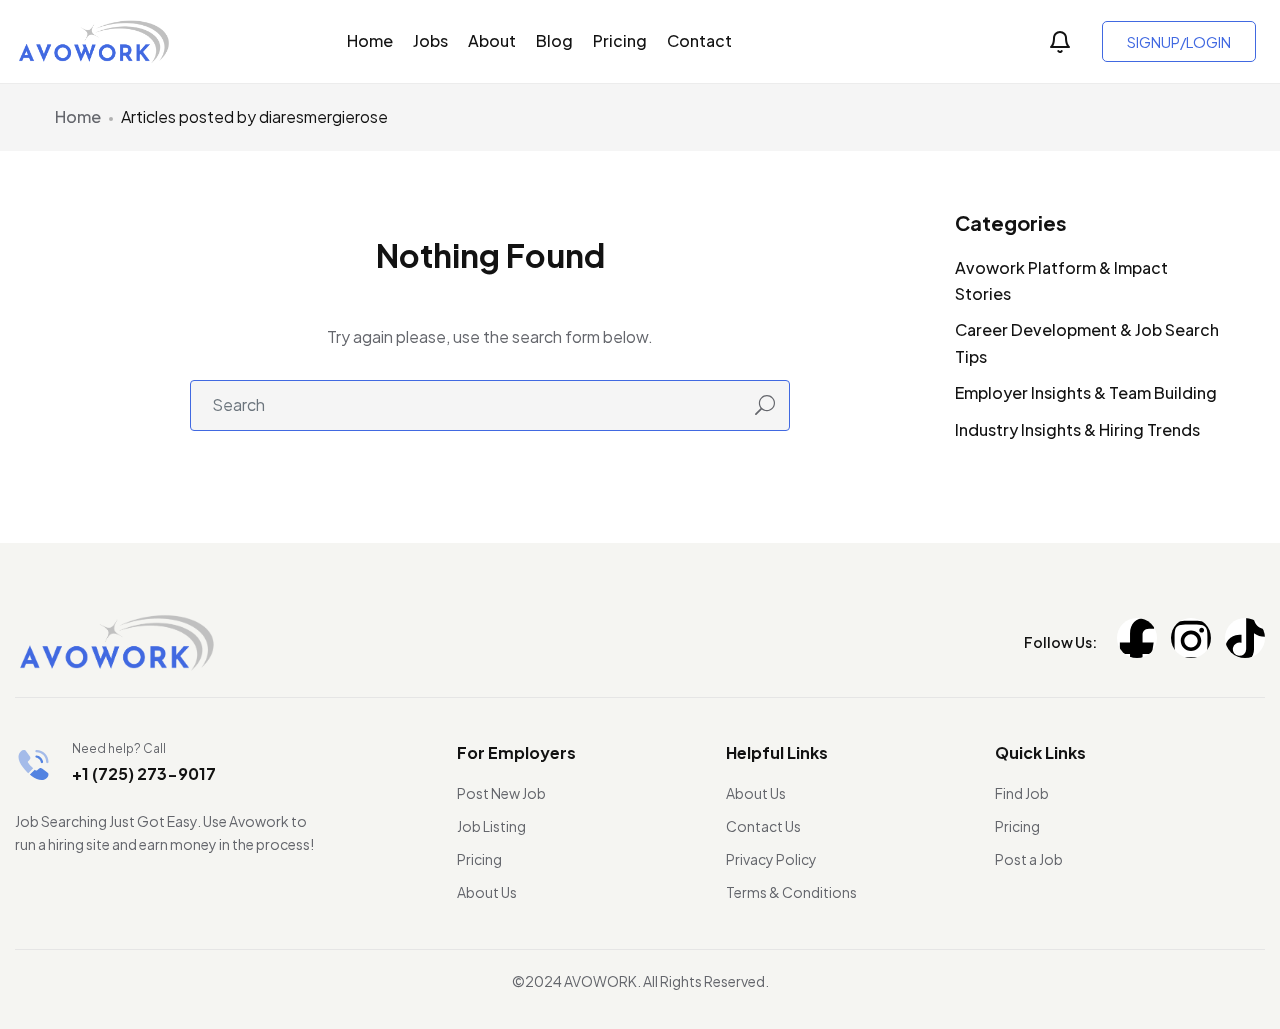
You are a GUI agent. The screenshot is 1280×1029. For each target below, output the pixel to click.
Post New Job (501, 793)
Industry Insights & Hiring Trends (1077, 429)
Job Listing (491, 826)
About (492, 40)
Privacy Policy (771, 859)
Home (370, 40)
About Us (487, 892)
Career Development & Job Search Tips (1087, 342)
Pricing (620, 40)
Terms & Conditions (791, 892)
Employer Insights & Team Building (1086, 392)
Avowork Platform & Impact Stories (1061, 280)
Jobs (430, 40)
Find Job (1022, 793)
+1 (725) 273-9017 (144, 773)
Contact (699, 40)
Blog (554, 40)
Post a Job (1029, 859)
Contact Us (763, 826)
